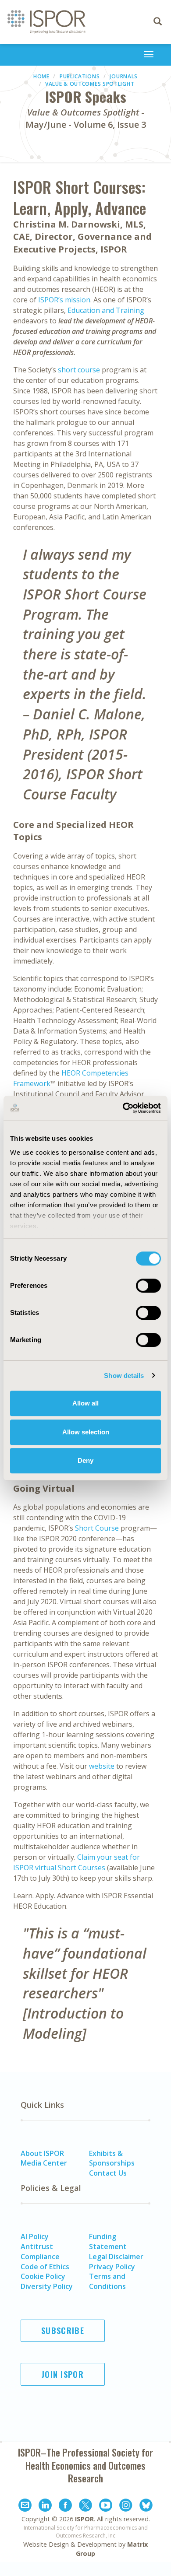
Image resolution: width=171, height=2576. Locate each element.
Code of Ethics (45, 2267)
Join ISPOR (63, 2374)
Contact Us (108, 2173)
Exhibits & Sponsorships (112, 2158)
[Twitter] (85, 2506)
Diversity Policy (47, 2286)
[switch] (148, 1286)
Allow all (85, 1403)
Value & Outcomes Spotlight (90, 84)
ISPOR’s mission (64, 300)
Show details (124, 1376)
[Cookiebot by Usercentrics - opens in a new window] (123, 1108)
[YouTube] (106, 2506)
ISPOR (84, 2519)
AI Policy (35, 2236)
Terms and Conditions (107, 2281)
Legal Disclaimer (116, 2257)
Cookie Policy (43, 2276)
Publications (80, 76)
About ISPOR (42, 2153)
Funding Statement (108, 2241)
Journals (124, 76)
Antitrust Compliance (40, 2252)
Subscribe (63, 2331)
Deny (85, 1460)
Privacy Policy (112, 2267)
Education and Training (106, 310)
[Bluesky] (146, 2506)
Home (41, 76)
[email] (25, 2506)
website (102, 1766)
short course (79, 370)
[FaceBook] (65, 2506)
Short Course (97, 1528)
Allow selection (86, 1432)
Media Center (44, 2163)
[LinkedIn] (45, 2506)
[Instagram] (126, 2506)
